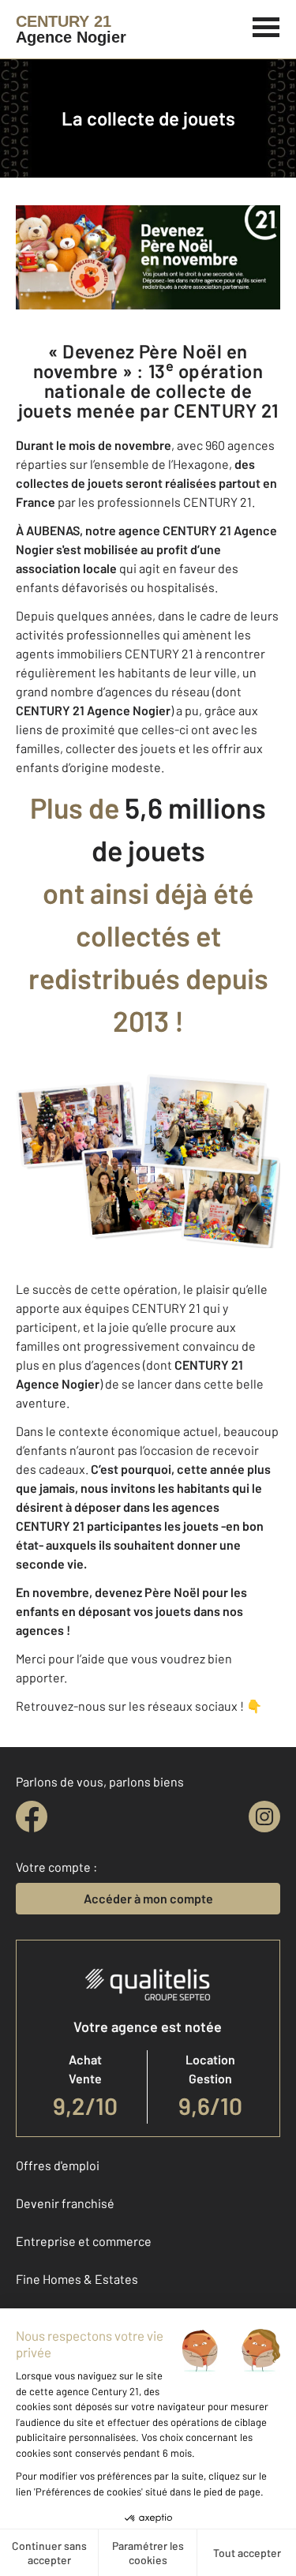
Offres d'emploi (58, 2165)
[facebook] (32, 1817)
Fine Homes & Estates (77, 2279)
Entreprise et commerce (84, 2241)
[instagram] (264, 1817)
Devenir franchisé (65, 2203)
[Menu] (266, 25)
